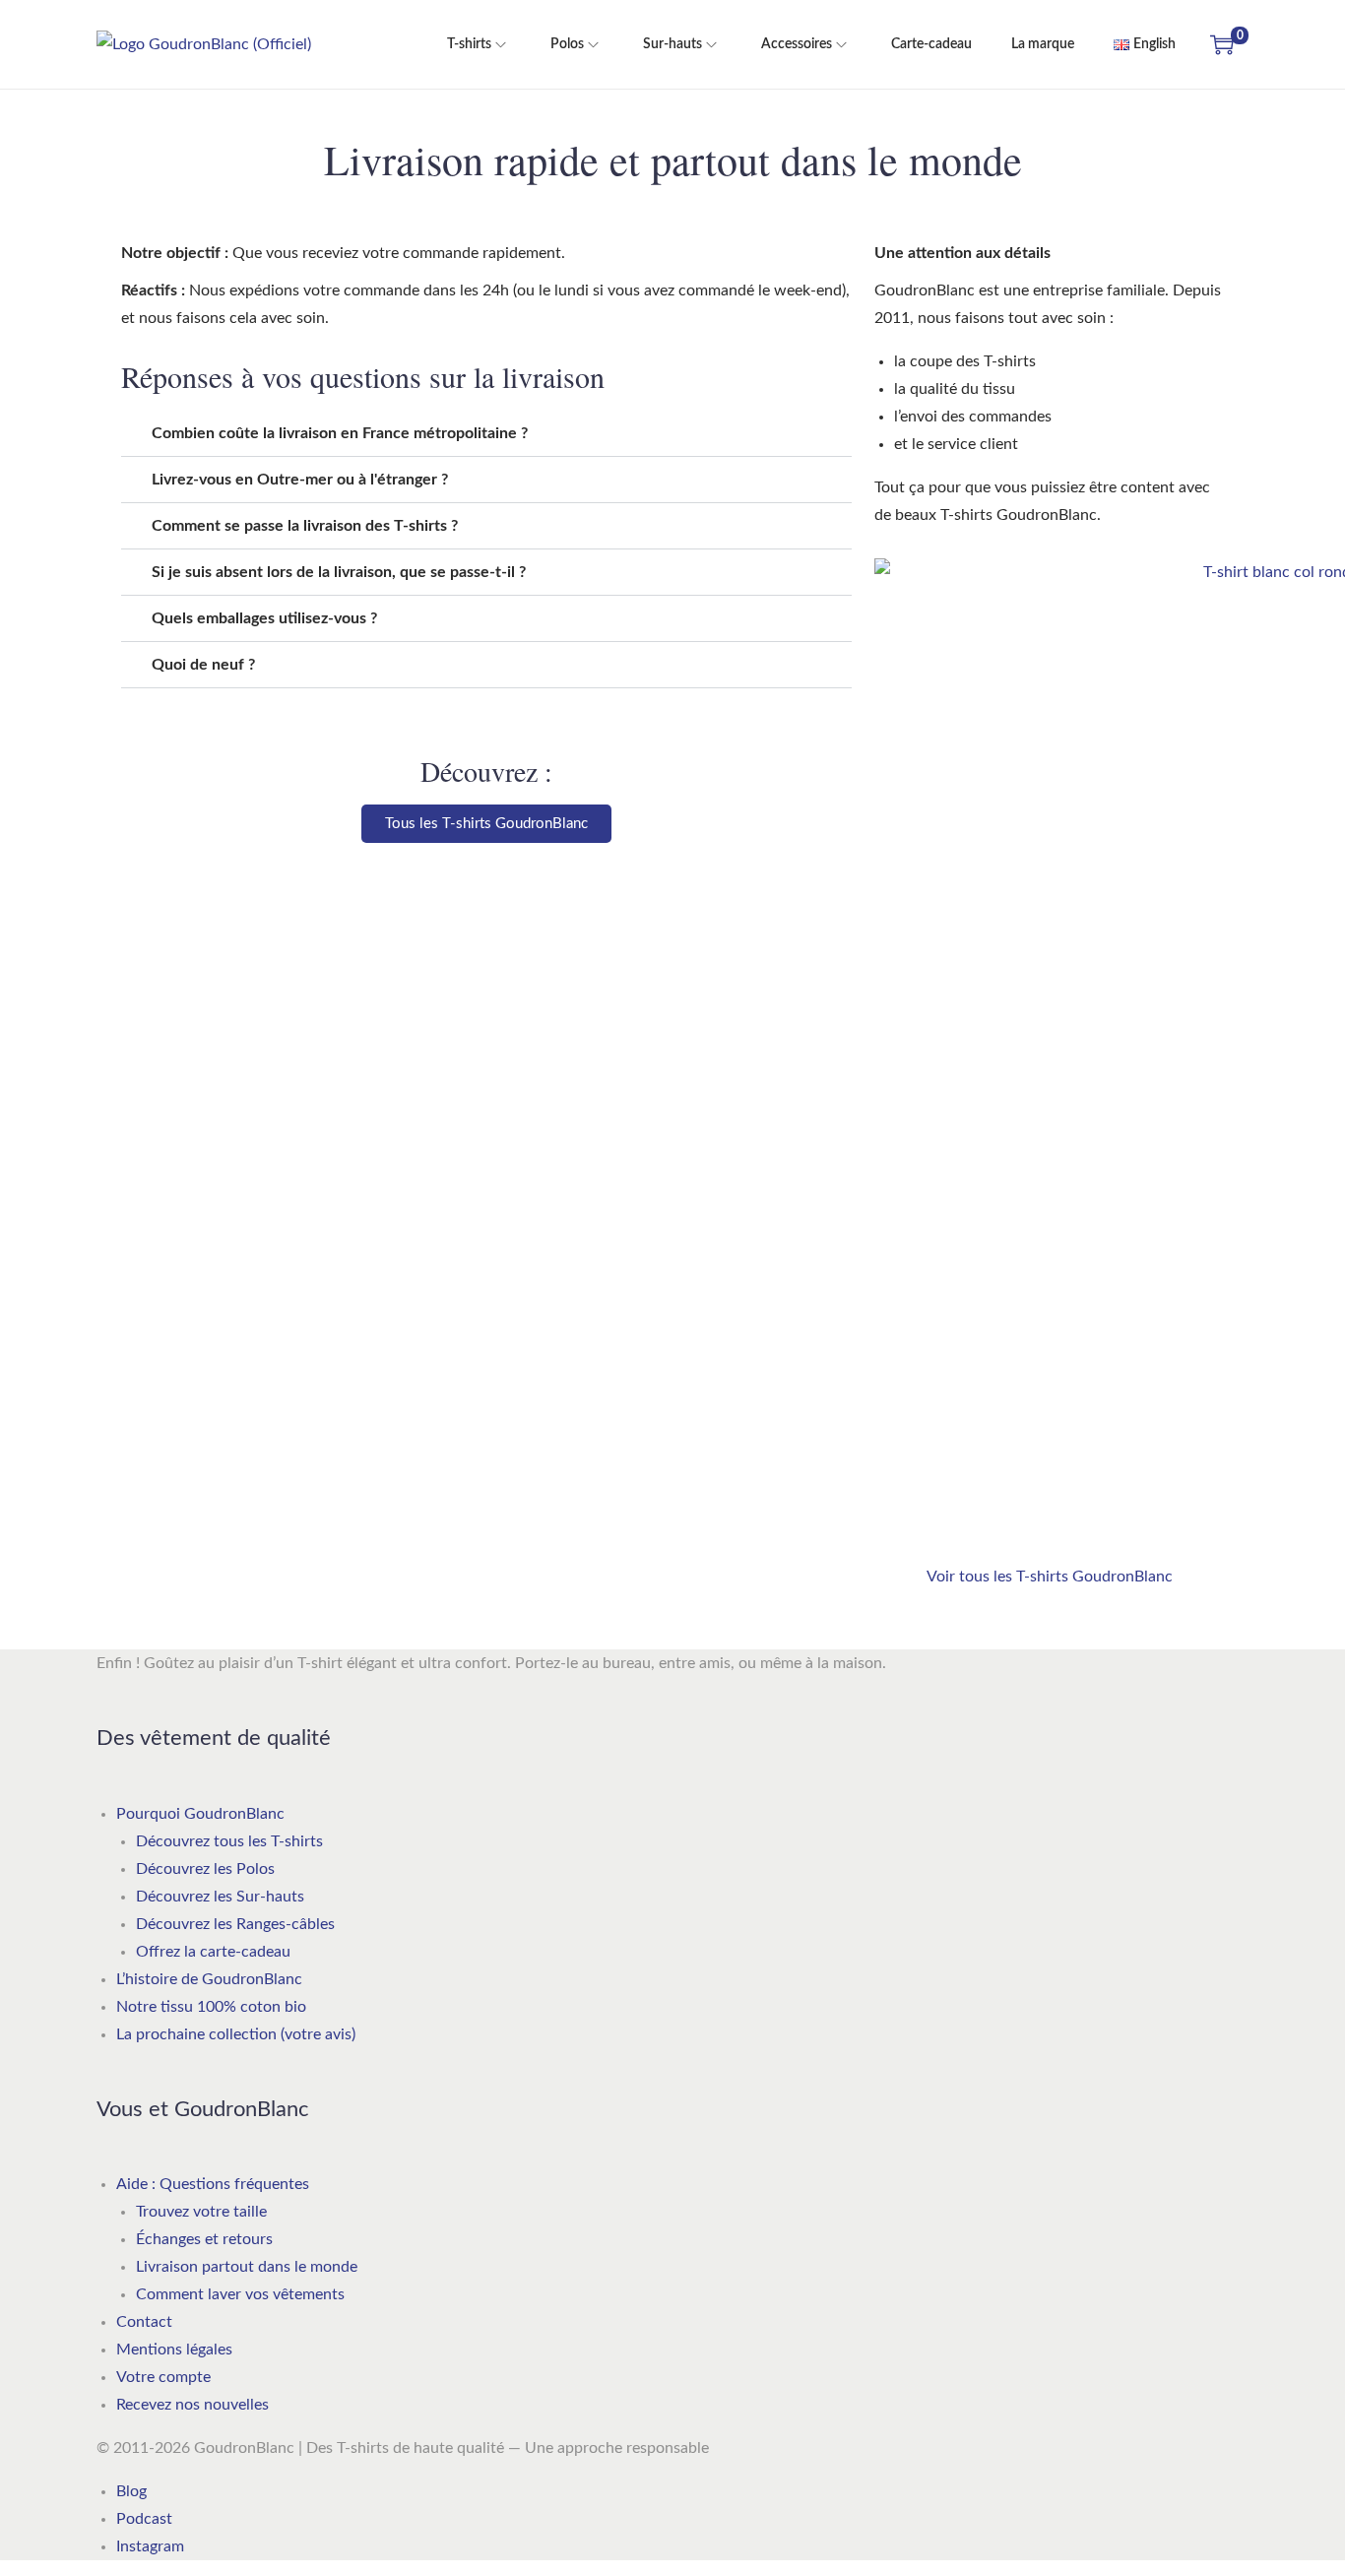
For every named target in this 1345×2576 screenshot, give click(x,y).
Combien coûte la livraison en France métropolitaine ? (340, 433)
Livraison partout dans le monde (247, 2267)
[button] (486, 434)
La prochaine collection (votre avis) (236, 2034)
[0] (1222, 44)
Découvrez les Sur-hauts (220, 1897)
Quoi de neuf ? (203, 665)
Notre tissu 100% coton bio (211, 2007)
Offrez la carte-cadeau (213, 1952)
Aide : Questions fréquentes (213, 2184)
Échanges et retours (204, 2239)
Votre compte (163, 2377)
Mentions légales (174, 2350)
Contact (144, 2322)
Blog (131, 2491)
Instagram (150, 2546)
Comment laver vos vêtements (240, 2294)
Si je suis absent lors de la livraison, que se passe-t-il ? (339, 572)
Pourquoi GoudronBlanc (200, 1814)
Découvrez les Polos (205, 1869)
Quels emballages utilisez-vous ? (264, 618)
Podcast (144, 2519)
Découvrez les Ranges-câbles (235, 1924)
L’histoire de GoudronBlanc (209, 1979)
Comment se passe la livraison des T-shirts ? (305, 526)
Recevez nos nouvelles (192, 2405)
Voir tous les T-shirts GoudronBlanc (1050, 1577)
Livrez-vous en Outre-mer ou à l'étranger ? (300, 480)
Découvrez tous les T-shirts (229, 1841)
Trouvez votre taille (201, 2212)
